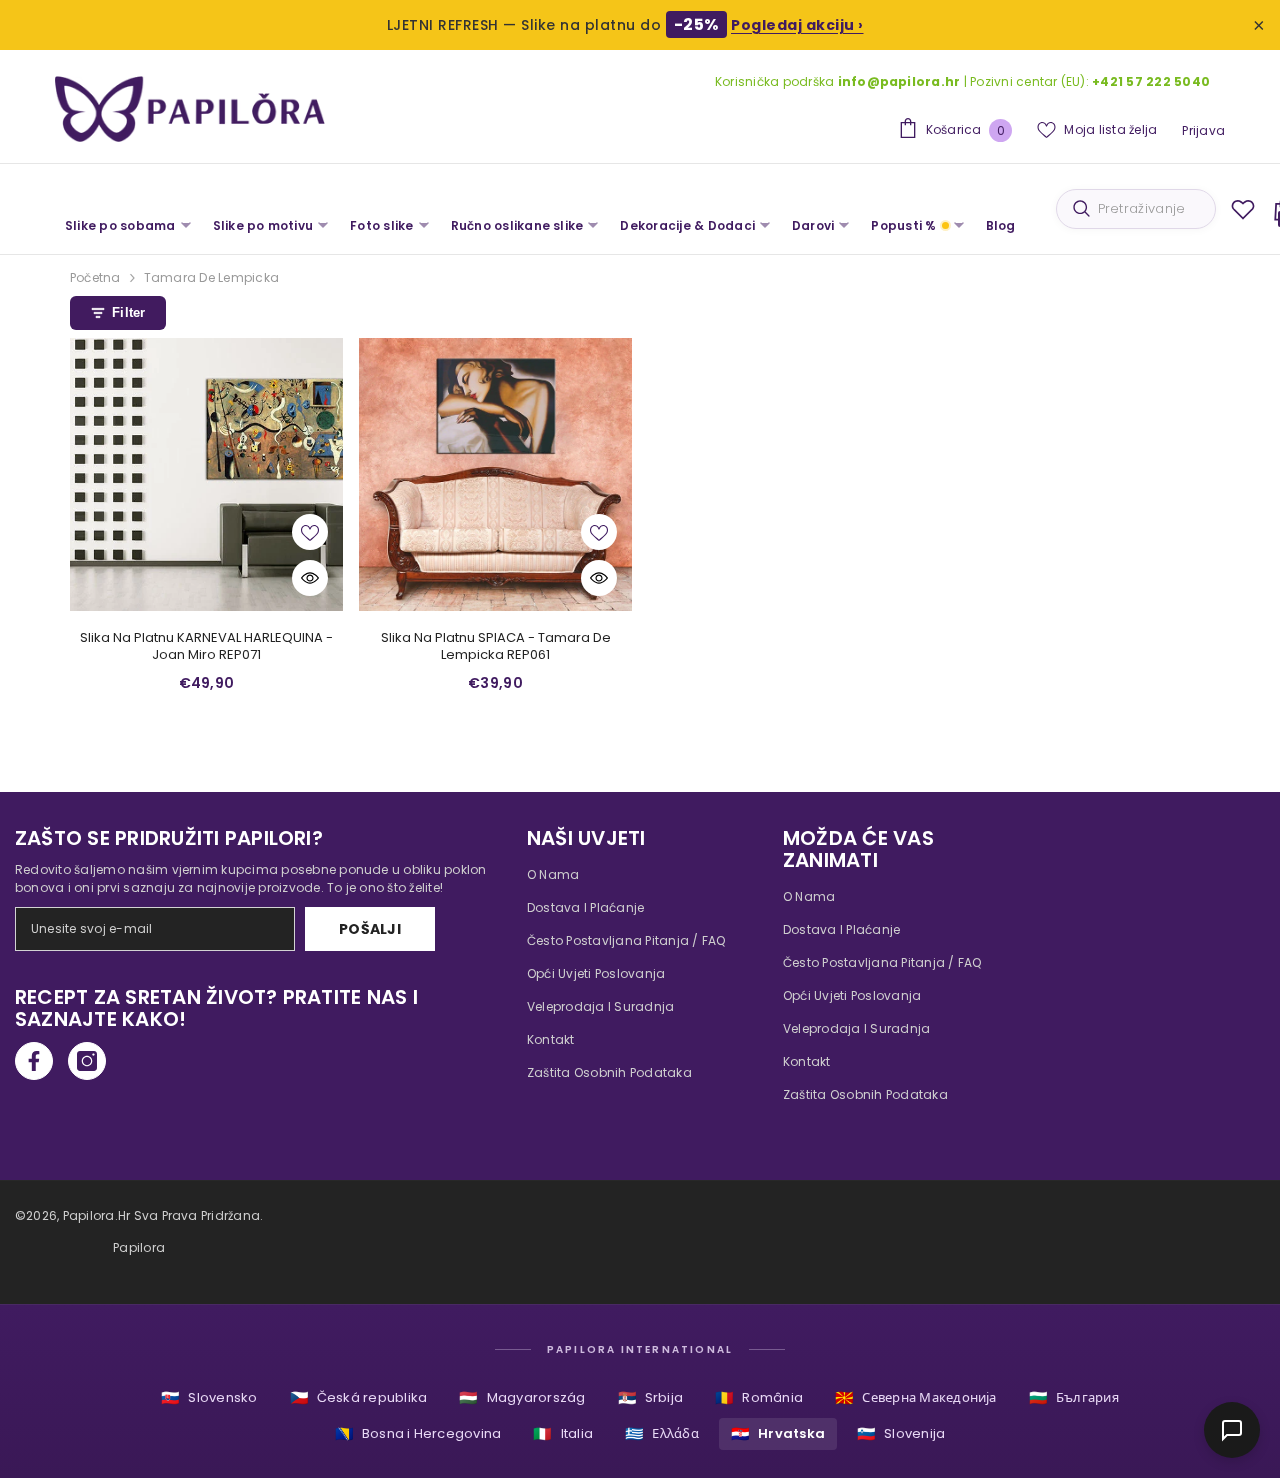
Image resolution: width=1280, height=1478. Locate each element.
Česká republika (359, 1397)
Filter (129, 312)
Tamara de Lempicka (211, 277)
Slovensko (209, 1397)
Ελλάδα (662, 1433)
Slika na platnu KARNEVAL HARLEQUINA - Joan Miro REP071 (206, 647)
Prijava (1203, 130)
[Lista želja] (1243, 209)
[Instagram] (87, 1061)
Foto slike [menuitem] (381, 225)
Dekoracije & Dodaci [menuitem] (687, 225)
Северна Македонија (916, 1397)
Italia (563, 1433)
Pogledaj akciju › (797, 25)
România (759, 1397)
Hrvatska (778, 1433)
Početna (95, 277)
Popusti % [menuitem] (903, 225)
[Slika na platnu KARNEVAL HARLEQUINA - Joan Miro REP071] (206, 474)
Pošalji (370, 929)
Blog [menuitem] (1001, 225)
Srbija (651, 1397)
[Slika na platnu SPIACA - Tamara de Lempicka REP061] (495, 474)
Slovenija (901, 1433)
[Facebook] (34, 1061)
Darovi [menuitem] (813, 225)
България (1074, 1397)
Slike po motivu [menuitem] (263, 225)
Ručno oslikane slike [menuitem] (517, 225)
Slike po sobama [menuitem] (120, 225)
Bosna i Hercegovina (418, 1433)
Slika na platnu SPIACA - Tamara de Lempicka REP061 (496, 647)
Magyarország (522, 1397)
